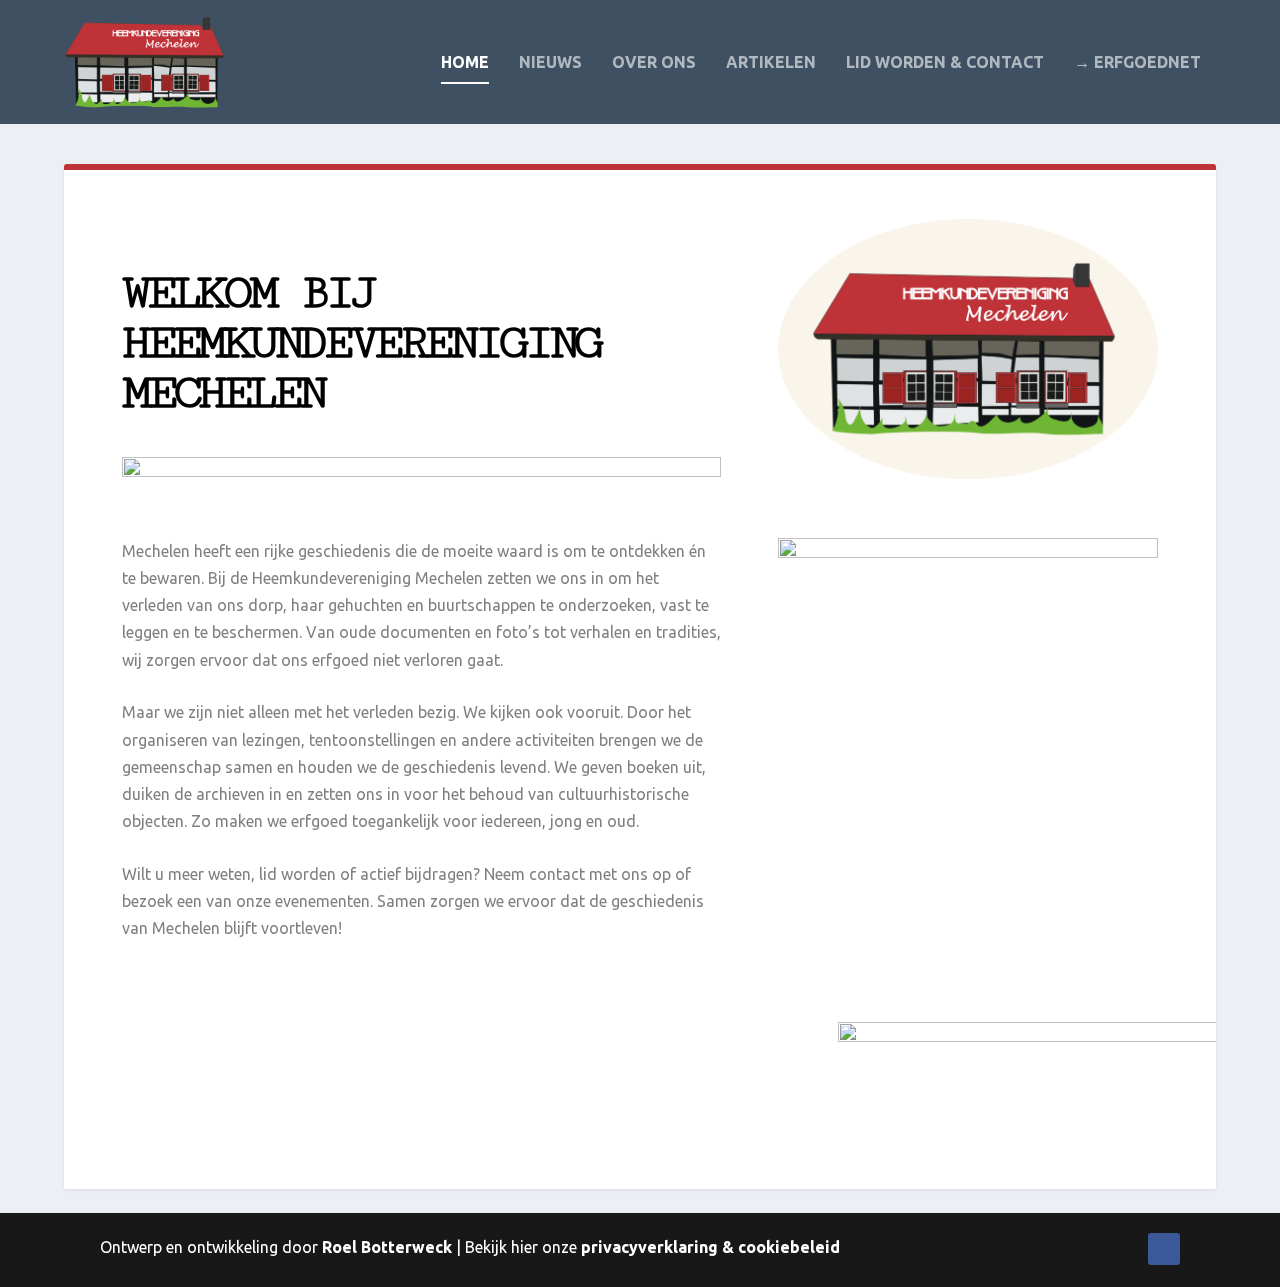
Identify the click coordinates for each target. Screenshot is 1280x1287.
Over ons (654, 62)
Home (465, 62)
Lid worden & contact (945, 62)
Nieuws (550, 62)
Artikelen (771, 62)
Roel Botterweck (387, 1247)
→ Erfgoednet (1137, 62)
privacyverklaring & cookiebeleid (710, 1247)
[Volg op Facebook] (1164, 1249)
